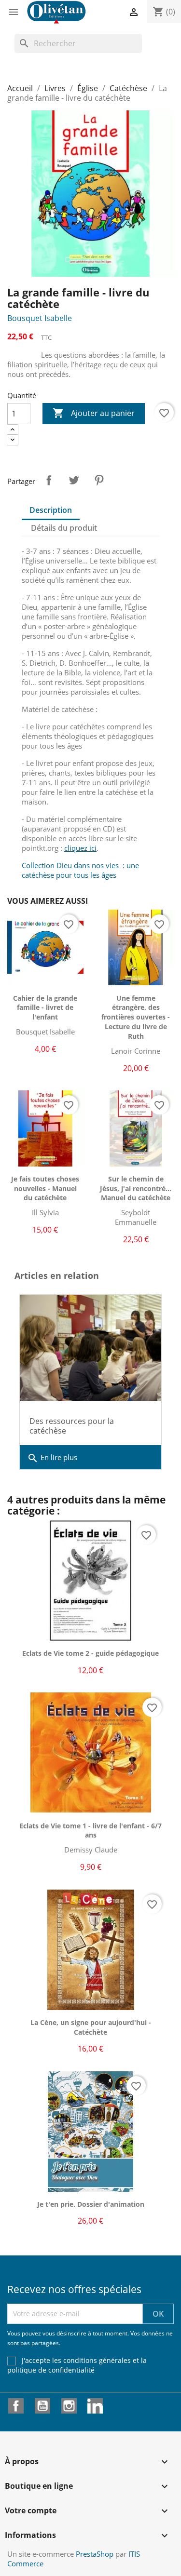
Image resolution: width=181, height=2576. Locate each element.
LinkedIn (95, 2406)
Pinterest (99, 480)
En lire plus (52, 1458)
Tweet (74, 480)
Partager (49, 480)
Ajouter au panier (94, 413)
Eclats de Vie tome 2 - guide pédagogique (90, 1653)
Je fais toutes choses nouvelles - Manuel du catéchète (45, 1188)
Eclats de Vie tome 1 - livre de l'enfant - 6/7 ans (90, 1831)
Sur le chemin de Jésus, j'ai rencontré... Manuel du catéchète (136, 1188)
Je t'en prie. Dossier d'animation (91, 2204)
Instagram (69, 2406)
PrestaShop (95, 2554)
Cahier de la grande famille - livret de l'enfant (45, 1008)
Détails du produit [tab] (64, 528)
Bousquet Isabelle (40, 318)
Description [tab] (51, 510)
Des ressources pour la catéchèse (72, 1426)
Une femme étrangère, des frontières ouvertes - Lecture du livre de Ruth (136, 1017)
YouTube (42, 2406)
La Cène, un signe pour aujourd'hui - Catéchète (91, 2027)
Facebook (16, 2406)
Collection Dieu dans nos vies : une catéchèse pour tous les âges (80, 870)
